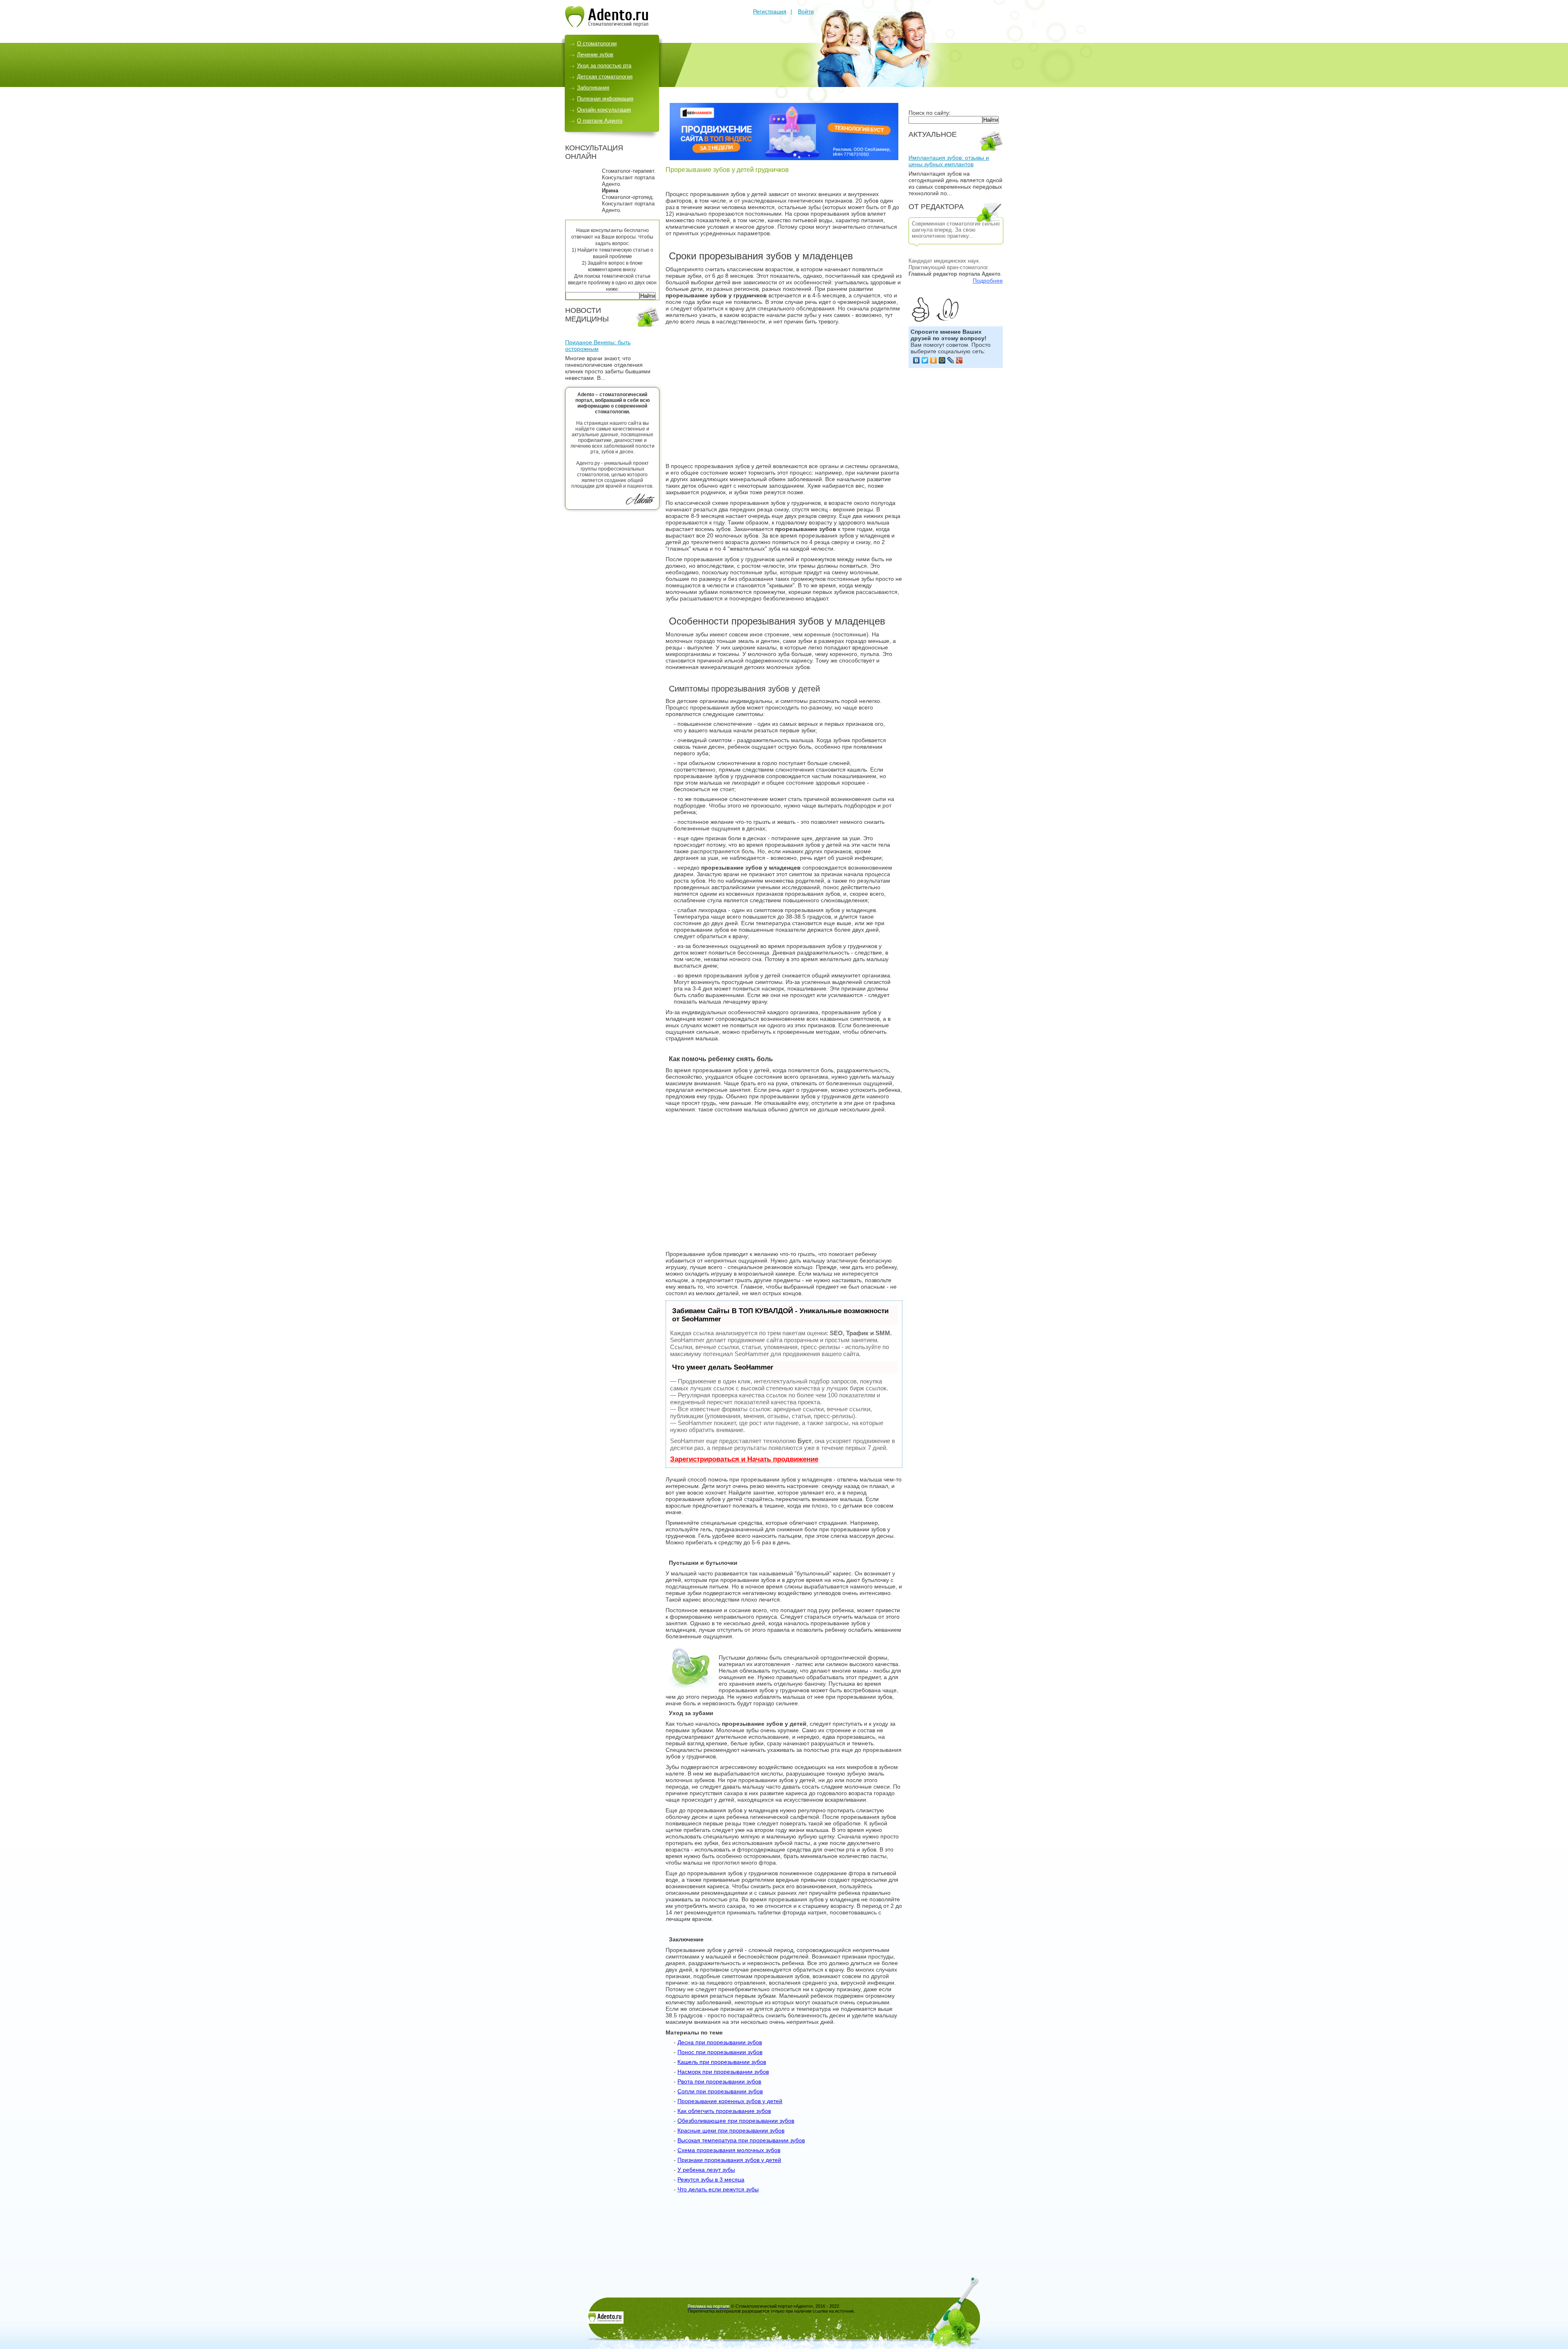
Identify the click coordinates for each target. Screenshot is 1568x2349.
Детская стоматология (605, 77)
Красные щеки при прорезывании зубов (731, 2130)
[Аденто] (607, 25)
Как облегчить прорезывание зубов (724, 2111)
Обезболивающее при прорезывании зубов (736, 2121)
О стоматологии (597, 43)
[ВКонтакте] (917, 360)
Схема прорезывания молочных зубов (729, 2150)
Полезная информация (605, 99)
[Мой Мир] (942, 360)
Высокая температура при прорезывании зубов (741, 2140)
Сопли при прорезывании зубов (720, 2091)
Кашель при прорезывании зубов (722, 2062)
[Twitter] (925, 360)
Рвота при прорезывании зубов (719, 2081)
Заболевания (593, 88)
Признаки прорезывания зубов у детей (729, 2160)
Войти (806, 11)
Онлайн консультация (604, 110)
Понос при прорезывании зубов (720, 2052)
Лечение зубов (595, 55)
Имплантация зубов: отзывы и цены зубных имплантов (949, 161)
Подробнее (988, 281)
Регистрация (770, 11)
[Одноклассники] (934, 360)
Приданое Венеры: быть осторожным (598, 346)
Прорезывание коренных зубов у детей (730, 2101)
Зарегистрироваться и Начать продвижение (744, 1459)
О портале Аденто (600, 121)
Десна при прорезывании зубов (720, 2042)
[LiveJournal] (951, 360)
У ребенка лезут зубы (706, 2170)
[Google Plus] (959, 360)
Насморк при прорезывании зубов (723, 2072)
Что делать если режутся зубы (718, 2189)
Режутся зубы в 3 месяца (711, 2179)
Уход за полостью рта (604, 66)
